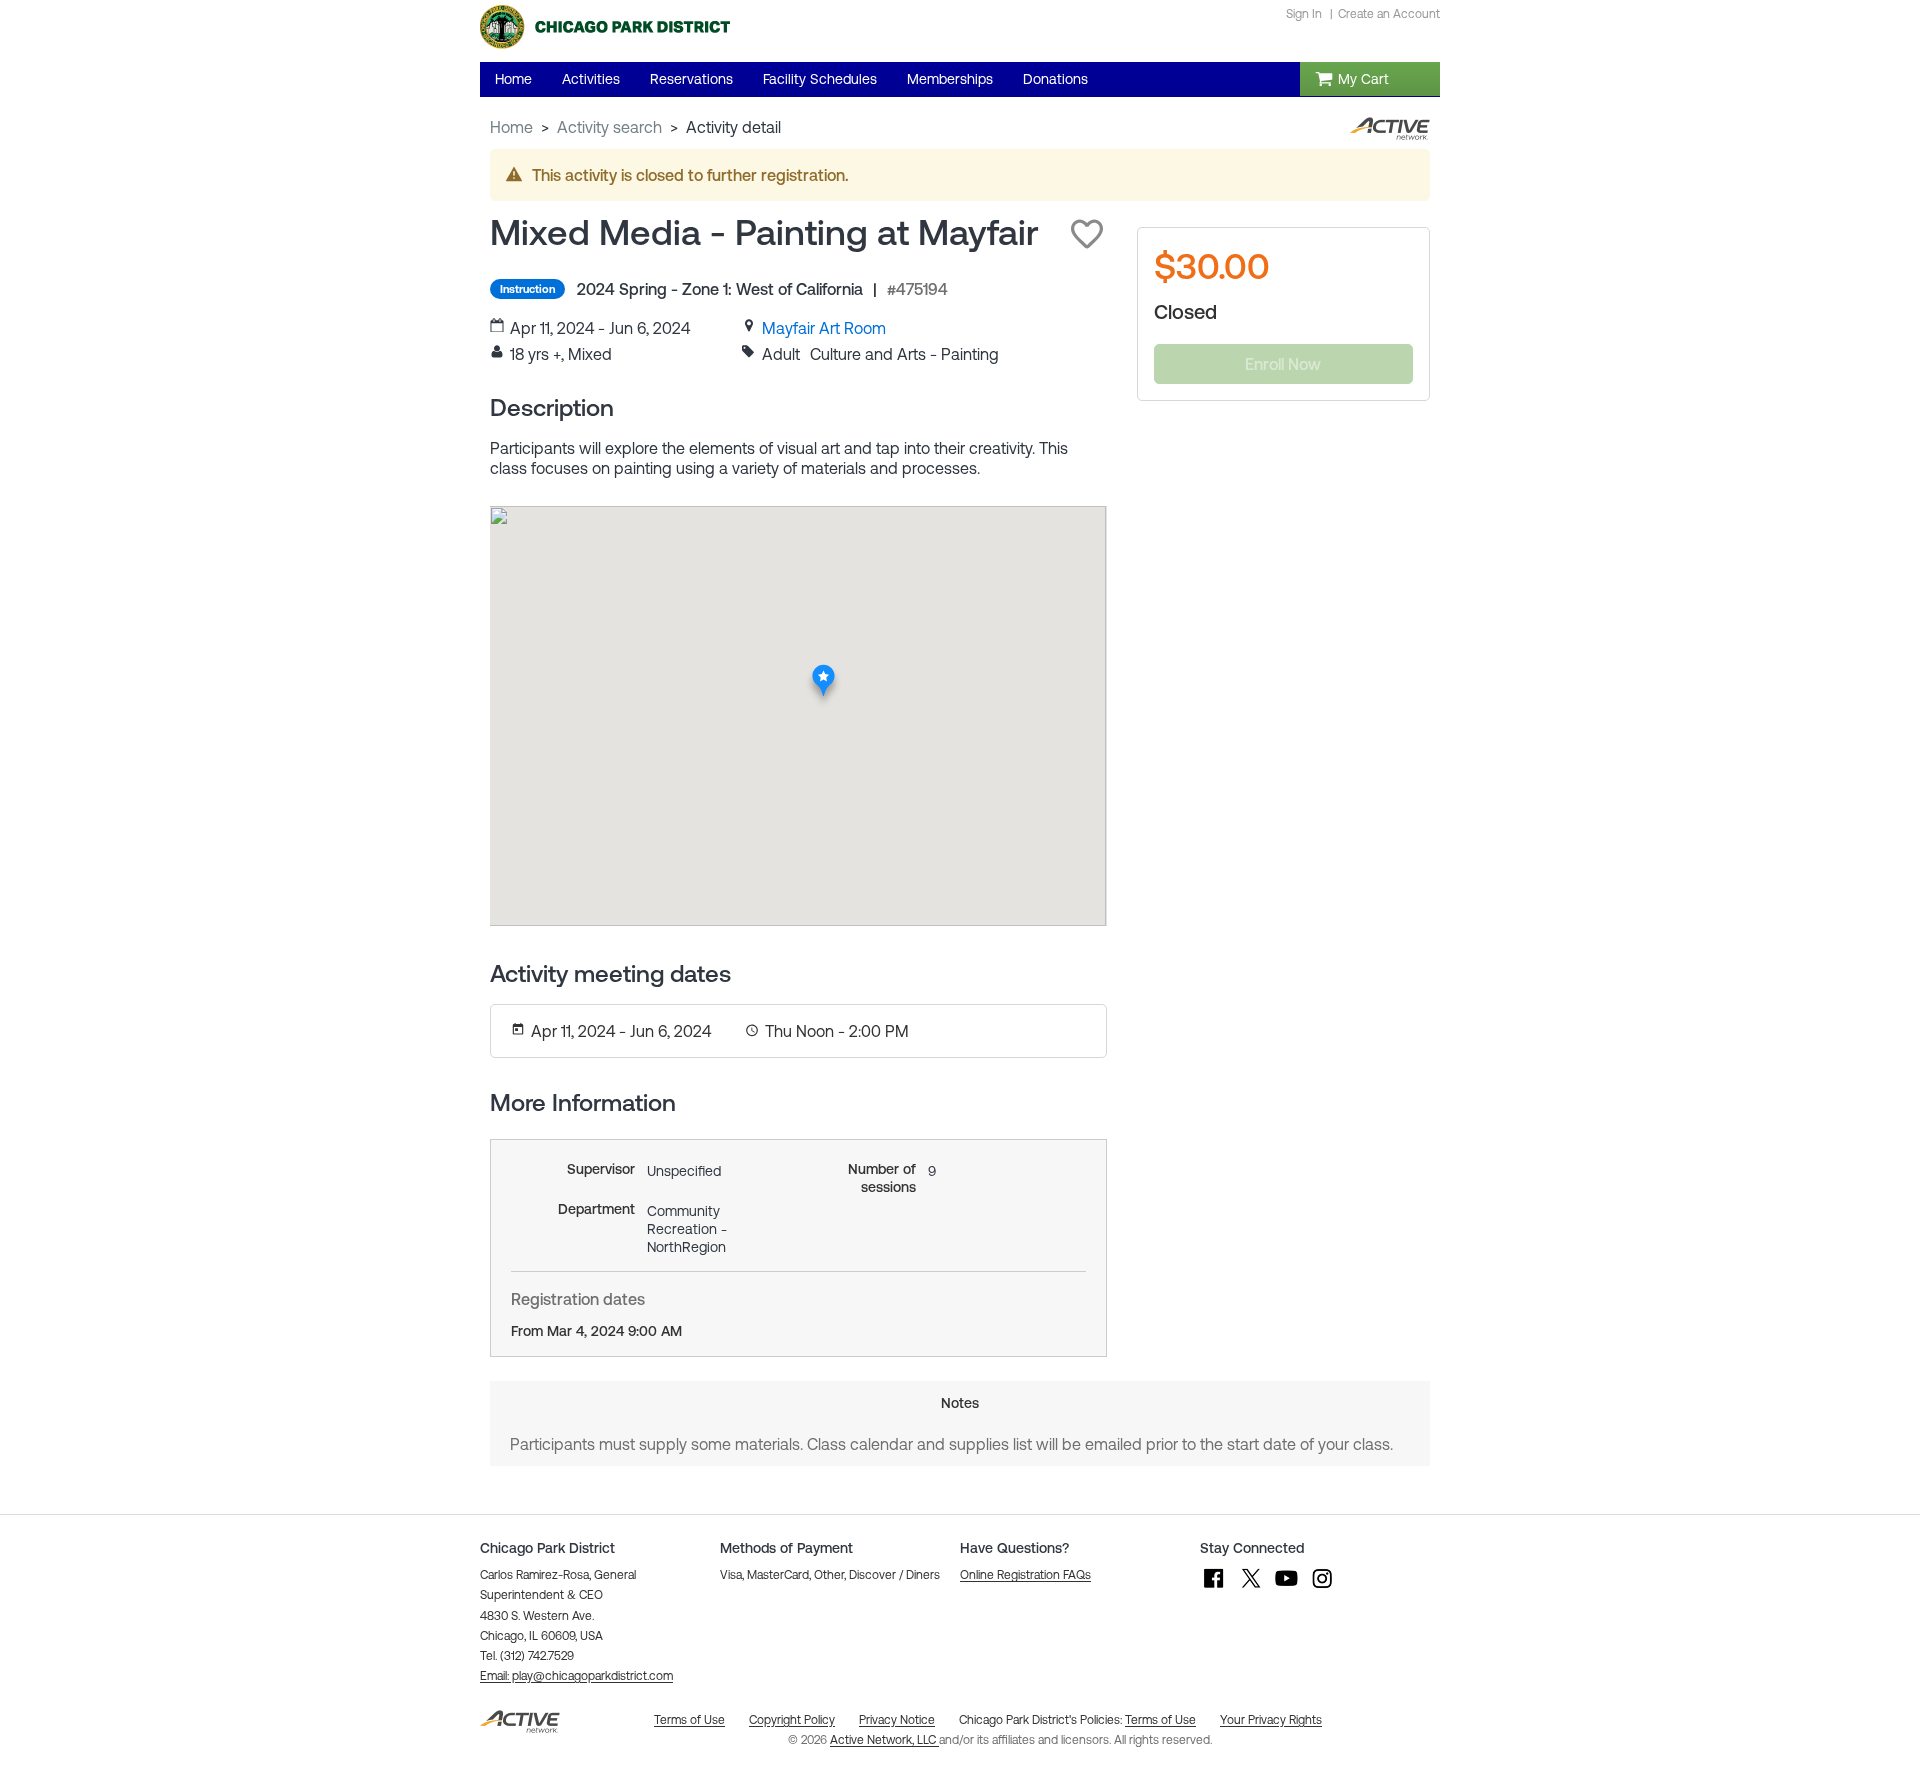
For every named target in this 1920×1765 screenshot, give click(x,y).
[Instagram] (1322, 1588)
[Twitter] (1250, 1588)
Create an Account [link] (1389, 14)
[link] (824, 328)
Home (511, 127)
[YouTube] (1286, 1588)
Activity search (609, 127)
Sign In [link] (1304, 14)
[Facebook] (1214, 1588)
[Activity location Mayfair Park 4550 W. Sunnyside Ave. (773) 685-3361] (823, 670)
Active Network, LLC (884, 1740)
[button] (1087, 234)
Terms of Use (1160, 1720)
